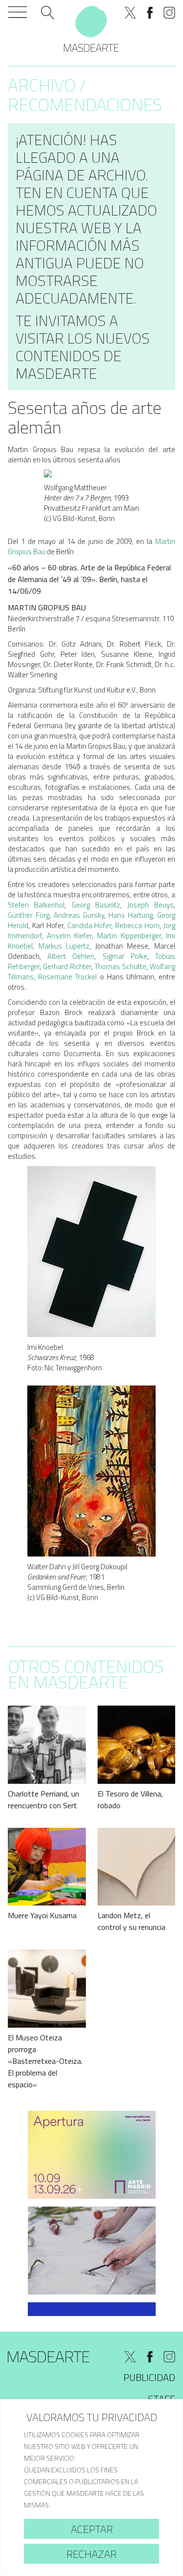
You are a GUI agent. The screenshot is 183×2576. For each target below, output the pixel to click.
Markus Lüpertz (64, 946)
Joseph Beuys (151, 905)
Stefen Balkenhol (36, 905)
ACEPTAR (92, 2529)
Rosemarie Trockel (67, 977)
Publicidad (149, 2377)
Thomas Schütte (121, 966)
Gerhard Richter (67, 966)
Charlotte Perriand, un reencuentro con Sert (43, 1799)
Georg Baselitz (96, 905)
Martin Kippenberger (129, 936)
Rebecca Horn (137, 925)
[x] (130, 13)
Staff (162, 2399)
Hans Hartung (131, 915)
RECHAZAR (91, 2554)
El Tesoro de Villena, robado (130, 1799)
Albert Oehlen (71, 956)
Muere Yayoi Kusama (42, 1915)
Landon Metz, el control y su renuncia (132, 1921)
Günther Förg (29, 915)
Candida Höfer (90, 925)
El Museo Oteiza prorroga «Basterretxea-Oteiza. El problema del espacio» (45, 2061)
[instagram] (169, 13)
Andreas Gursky (79, 915)
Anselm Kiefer (69, 936)
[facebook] (150, 13)
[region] (91, 2488)
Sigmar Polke (125, 956)
